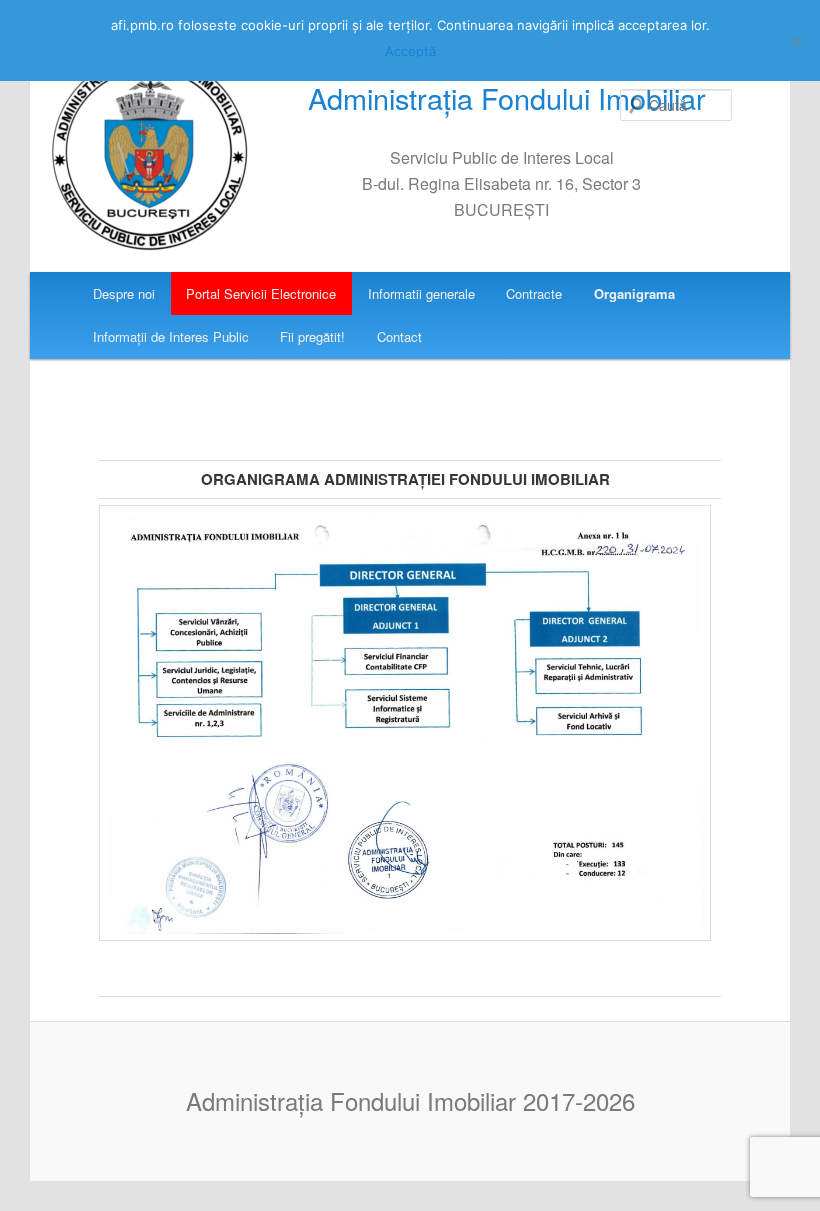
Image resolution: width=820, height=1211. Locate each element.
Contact (399, 336)
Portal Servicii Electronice (261, 293)
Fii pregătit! (312, 336)
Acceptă (410, 51)
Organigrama (634, 293)
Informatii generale (421, 293)
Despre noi (124, 293)
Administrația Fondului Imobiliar (507, 97)
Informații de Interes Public (171, 336)
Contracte (534, 293)
